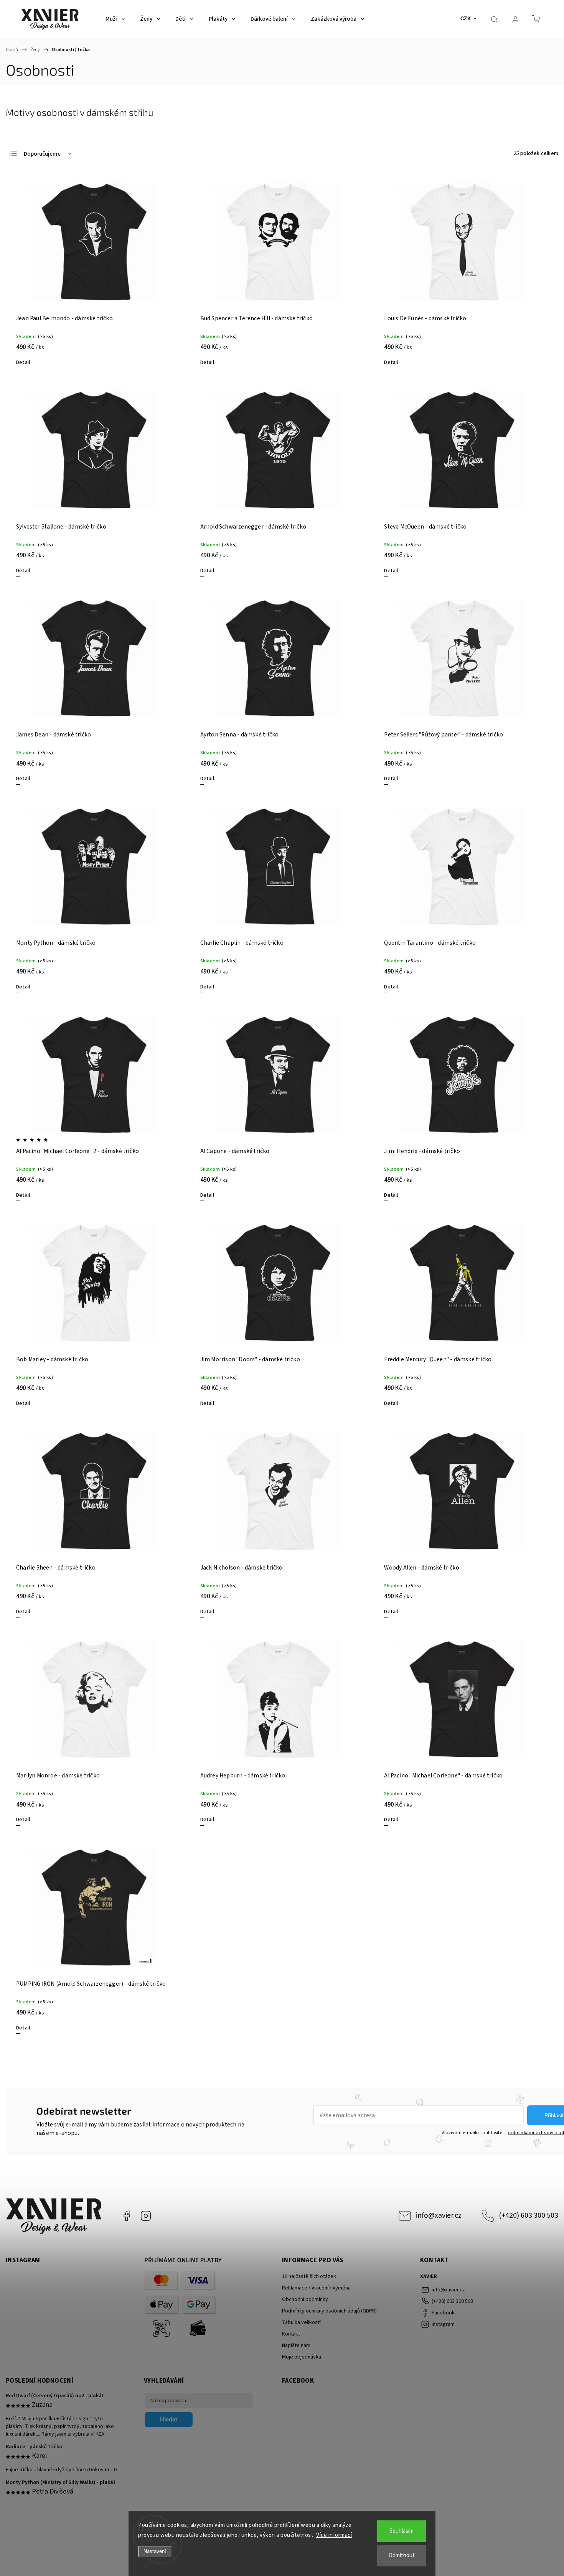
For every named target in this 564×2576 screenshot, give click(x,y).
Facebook (127, 2216)
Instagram (146, 2216)
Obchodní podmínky (305, 2299)
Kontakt (291, 2334)
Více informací (334, 2535)
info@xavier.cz (439, 2215)
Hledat (169, 2419)
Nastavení (155, 2551)
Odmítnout (402, 2555)
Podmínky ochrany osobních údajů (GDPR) (329, 2311)
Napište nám (296, 2345)
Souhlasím (402, 2531)
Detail (23, 362)
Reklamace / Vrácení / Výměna (316, 2288)
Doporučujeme (42, 154)
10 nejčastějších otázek (309, 2276)
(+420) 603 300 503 (529, 2215)
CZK (466, 19)
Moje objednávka (302, 2357)
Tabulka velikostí (301, 2322)
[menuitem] (115, 19)
